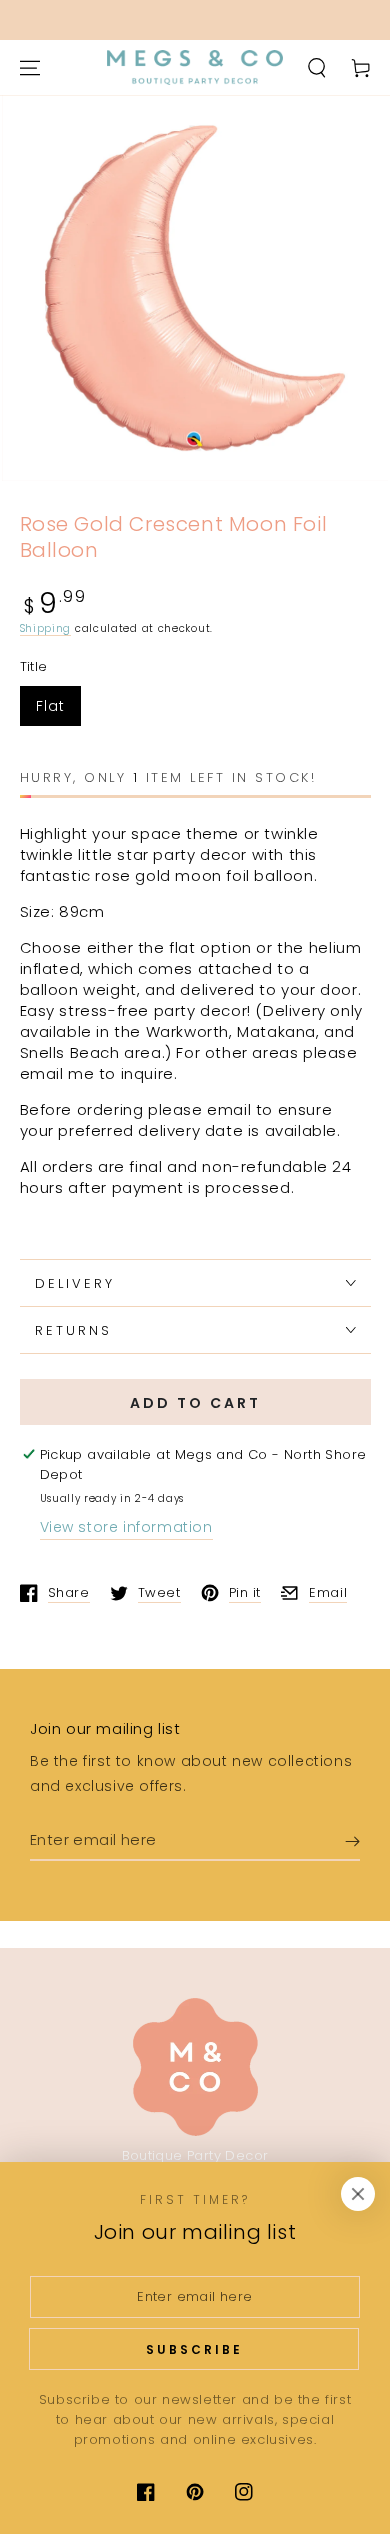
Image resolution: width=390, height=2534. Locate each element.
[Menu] (30, 68)
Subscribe (194, 2349)
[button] (317, 68)
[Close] (358, 2194)
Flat (50, 706)
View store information (126, 1527)
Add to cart (195, 1403)
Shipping (46, 628)
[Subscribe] (352, 1841)
